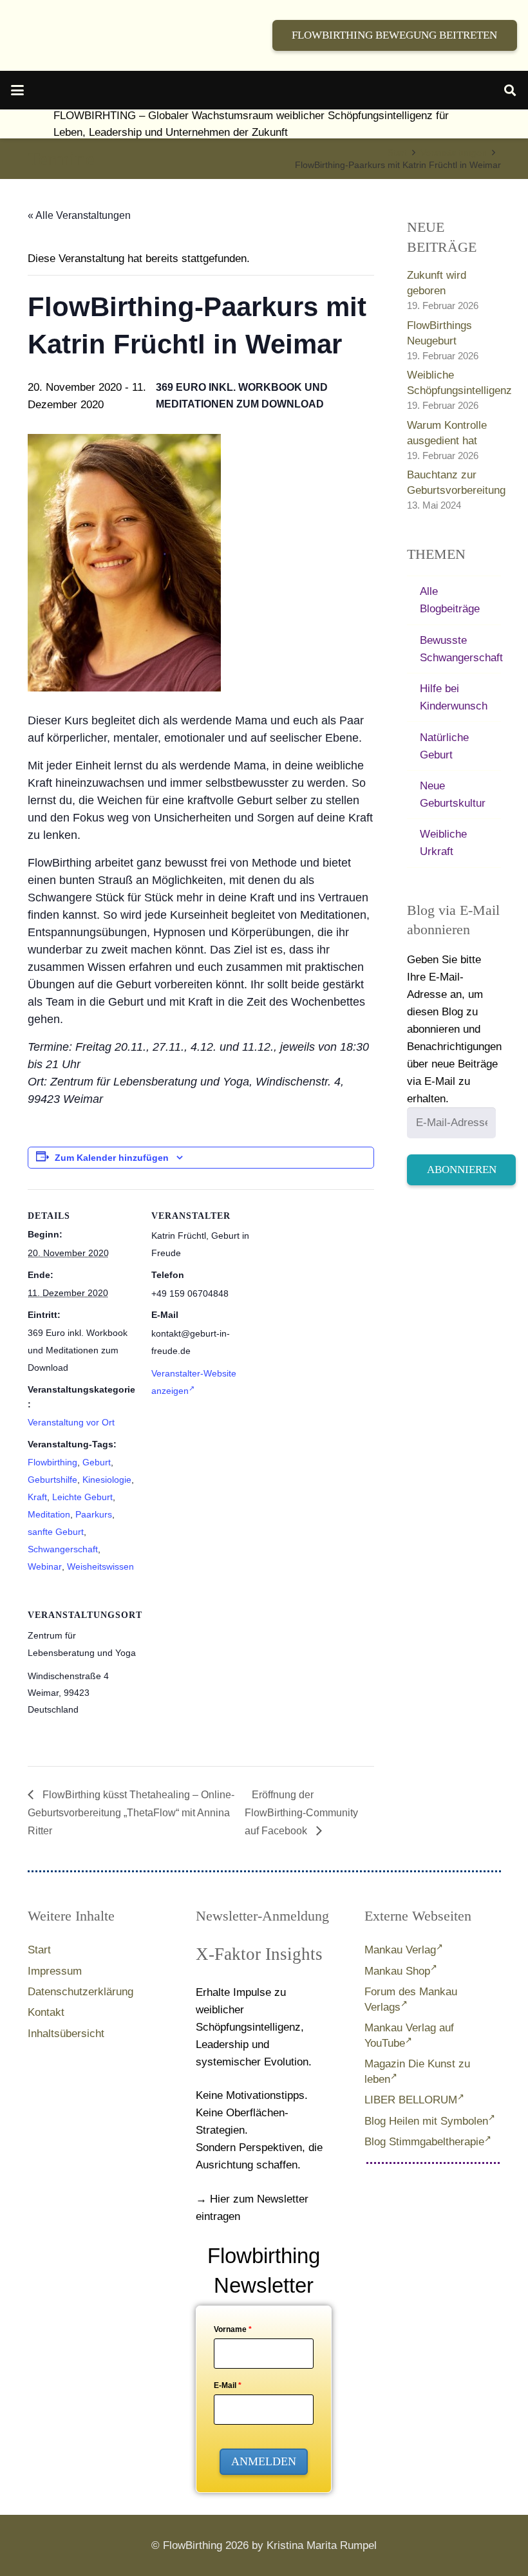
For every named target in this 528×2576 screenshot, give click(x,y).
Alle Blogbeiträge (450, 600)
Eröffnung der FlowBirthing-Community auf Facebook (301, 1813)
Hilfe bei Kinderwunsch (454, 697)
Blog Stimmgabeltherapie (424, 2142)
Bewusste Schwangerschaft (460, 649)
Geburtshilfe (52, 1480)
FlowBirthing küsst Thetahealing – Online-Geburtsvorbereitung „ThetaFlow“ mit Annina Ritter (131, 1813)
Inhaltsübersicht (66, 2034)
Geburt (97, 1462)
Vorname (233, 2329)
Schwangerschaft (63, 1549)
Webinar (45, 1566)
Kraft (37, 1497)
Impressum (55, 1971)
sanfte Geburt (56, 1532)
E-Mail (228, 2385)
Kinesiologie (107, 1480)
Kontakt (46, 2012)
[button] (17, 90)
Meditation (49, 1514)
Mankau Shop (397, 1971)
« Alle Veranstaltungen (79, 215)
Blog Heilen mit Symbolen (426, 2121)
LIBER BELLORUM (411, 2100)
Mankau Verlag (400, 1950)
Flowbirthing (52, 1462)
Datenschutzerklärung (80, 1992)
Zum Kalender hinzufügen (112, 1158)
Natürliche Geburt (444, 746)
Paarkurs (94, 1514)
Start (39, 1950)
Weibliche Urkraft (443, 843)
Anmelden (264, 2461)
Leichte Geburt (82, 1497)
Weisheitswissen (100, 1566)
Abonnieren (462, 1170)
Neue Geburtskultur (453, 794)
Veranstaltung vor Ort (71, 1422)
